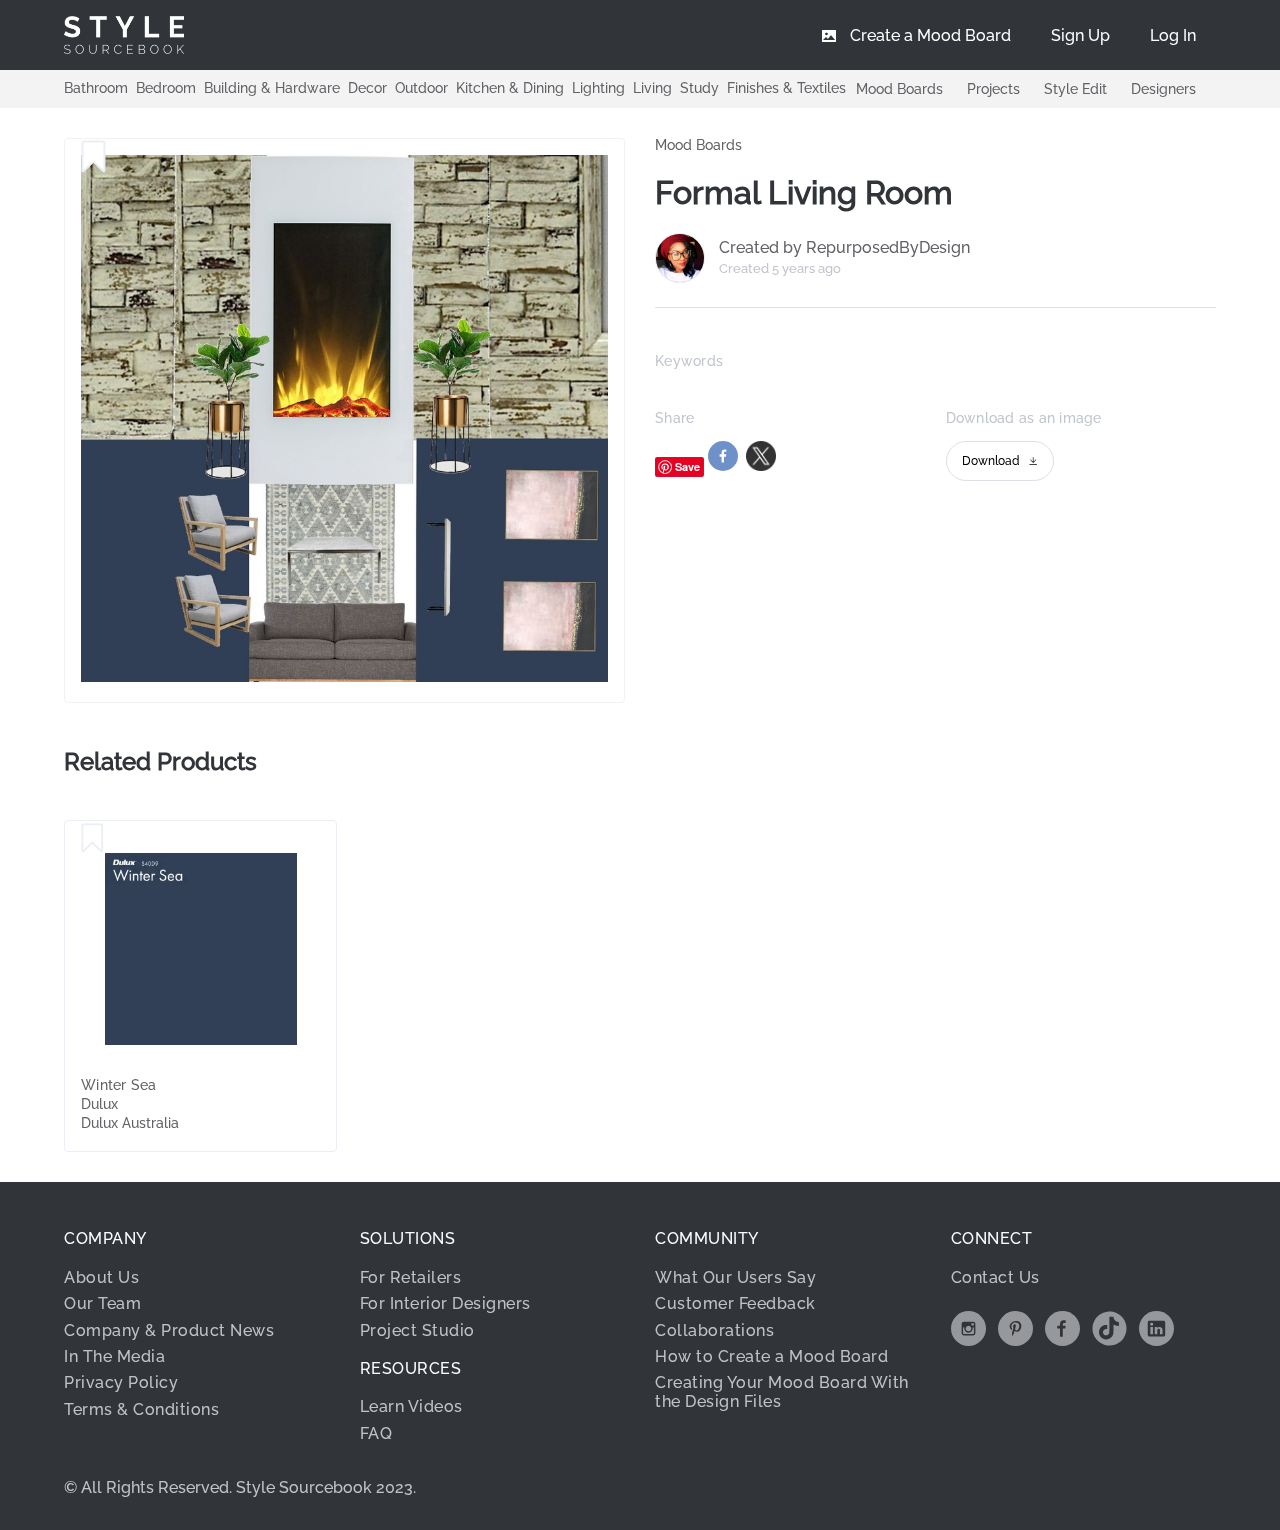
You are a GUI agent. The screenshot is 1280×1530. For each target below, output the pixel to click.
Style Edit (1075, 89)
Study (699, 88)
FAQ (376, 1433)
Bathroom (96, 88)
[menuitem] (1173, 35)
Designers (1163, 89)
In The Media (114, 1356)
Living (652, 88)
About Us (101, 1277)
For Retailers (411, 1277)
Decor (367, 88)
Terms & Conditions (141, 1409)
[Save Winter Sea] (92, 839)
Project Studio (417, 1330)
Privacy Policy (121, 1382)
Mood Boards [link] (698, 145)
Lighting (598, 88)
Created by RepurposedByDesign (844, 248)
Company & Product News (169, 1330)
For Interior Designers (445, 1303)
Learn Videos (411, 1406)
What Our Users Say (735, 1277)
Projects (993, 89)
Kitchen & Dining (510, 88)
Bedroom (166, 88)
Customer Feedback (735, 1303)
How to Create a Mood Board (771, 1356)
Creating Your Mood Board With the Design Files (782, 1391)
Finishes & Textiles (786, 88)
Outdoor (421, 88)
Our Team (102, 1303)
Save (687, 466)
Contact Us (995, 1277)
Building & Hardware (272, 88)
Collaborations (714, 1330)
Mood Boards (899, 89)
